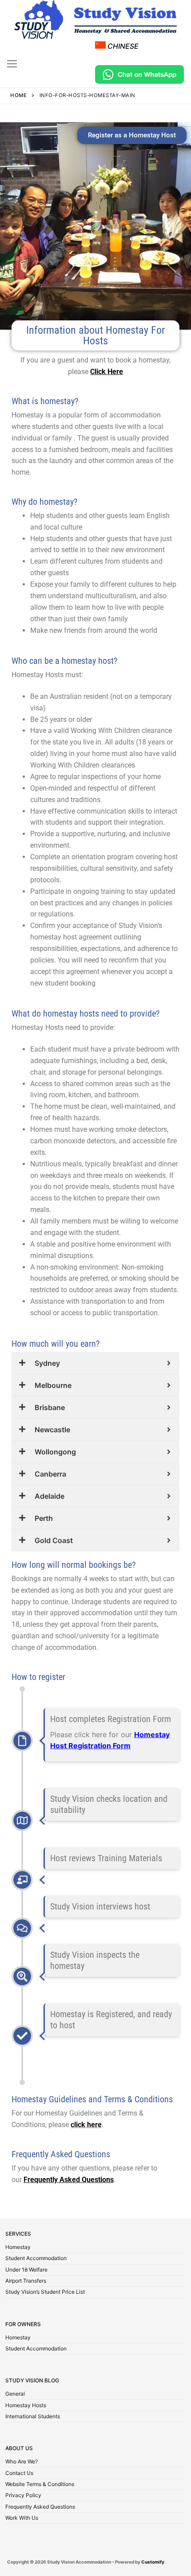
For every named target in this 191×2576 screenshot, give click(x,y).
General (15, 2394)
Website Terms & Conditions (40, 2485)
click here (86, 2125)
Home (18, 95)
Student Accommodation (36, 2259)
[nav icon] (12, 63)
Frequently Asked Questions (40, 2507)
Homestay (18, 2248)
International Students (33, 2417)
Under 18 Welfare (26, 2270)
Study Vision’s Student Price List (45, 2292)
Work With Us (22, 2518)
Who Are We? (22, 2462)
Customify (153, 2562)
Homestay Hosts (26, 2406)
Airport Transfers (26, 2281)
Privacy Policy (23, 2496)
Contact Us (19, 2474)
